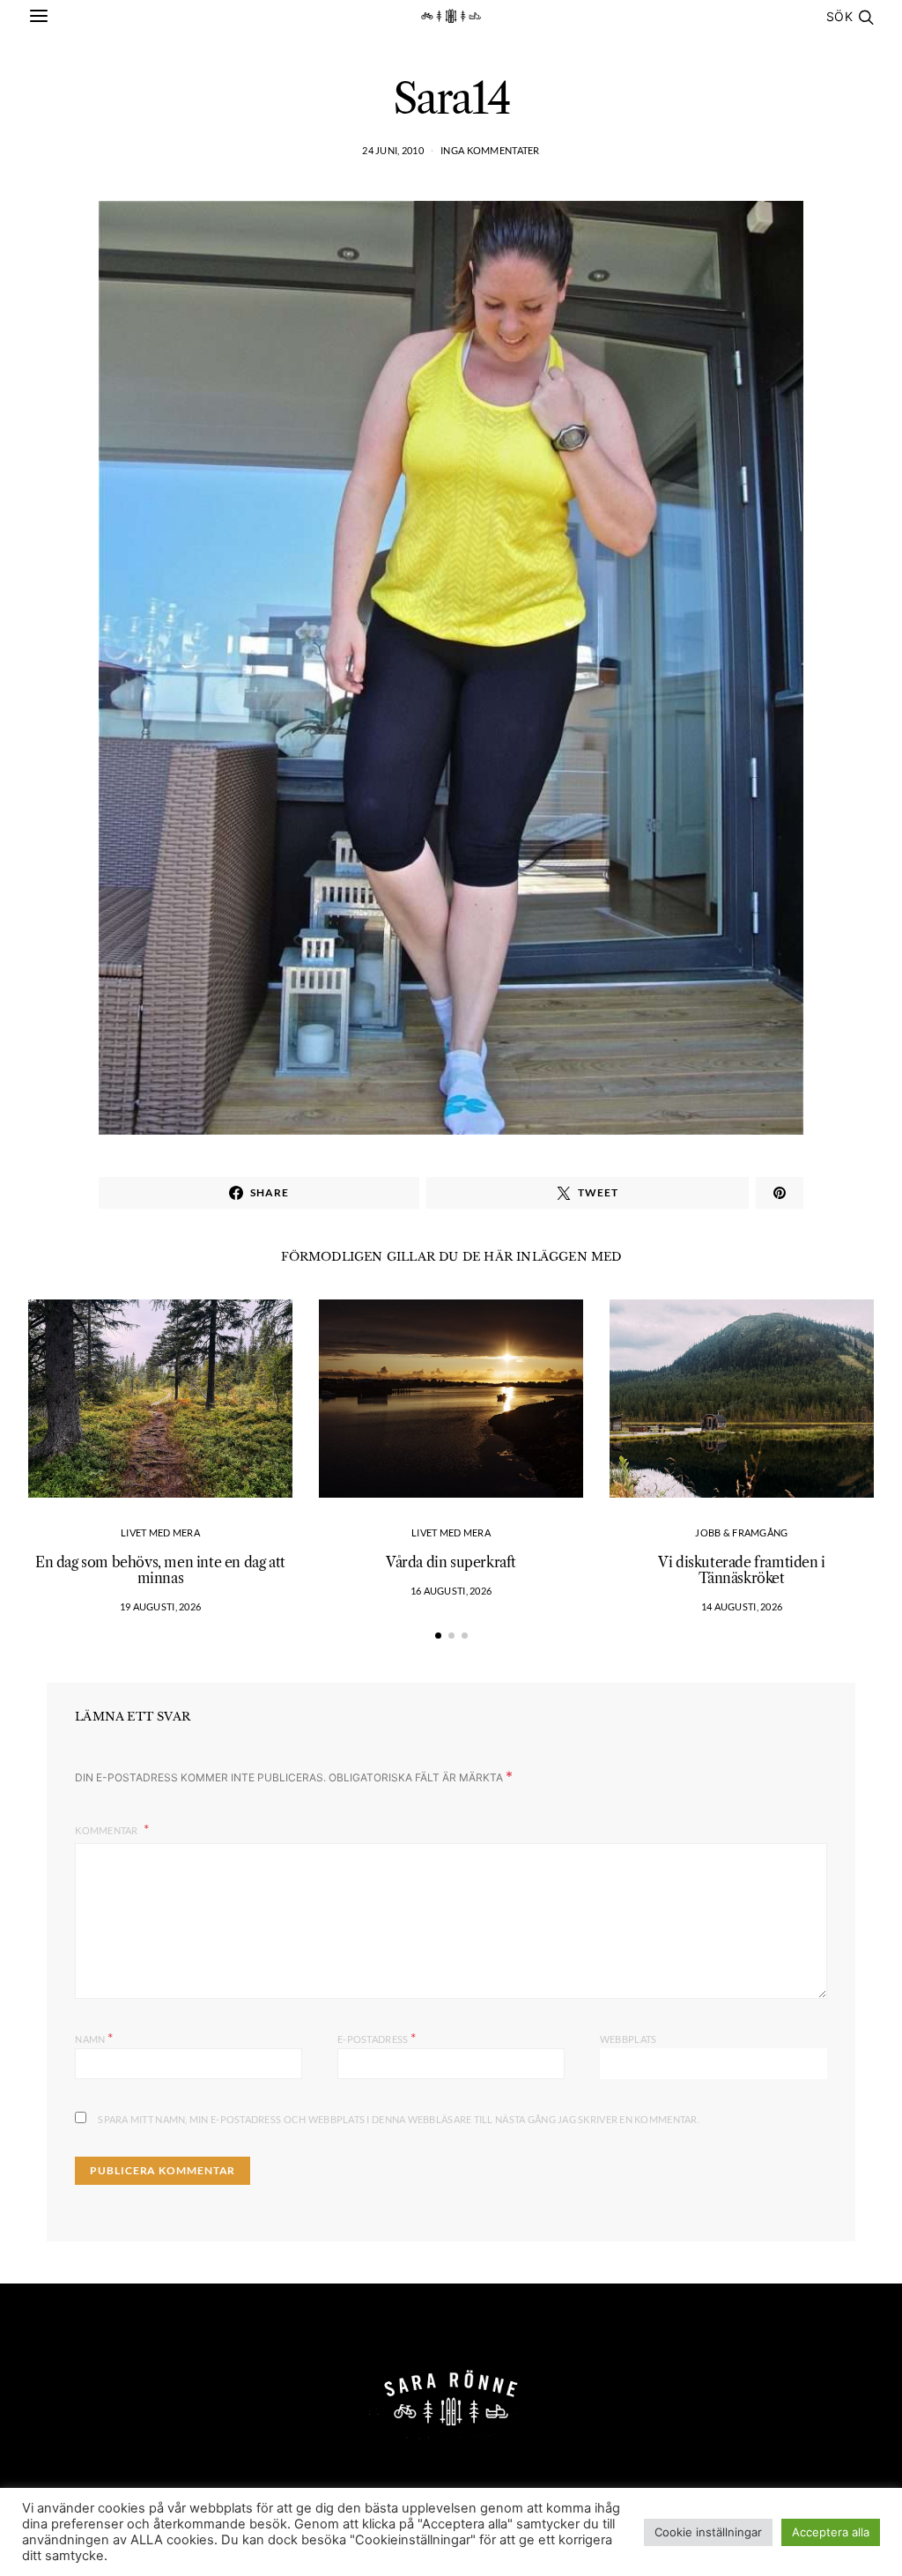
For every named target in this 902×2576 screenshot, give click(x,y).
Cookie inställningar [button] (708, 2532)
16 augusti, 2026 (451, 1591)
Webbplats (628, 2039)
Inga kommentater (490, 150)
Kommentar (107, 1830)
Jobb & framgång (741, 1532)
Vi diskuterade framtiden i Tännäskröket (742, 1570)
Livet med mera (160, 1532)
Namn (94, 2037)
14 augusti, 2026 (742, 1606)
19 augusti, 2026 (160, 1606)
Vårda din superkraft (451, 1562)
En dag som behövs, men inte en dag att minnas (160, 1570)
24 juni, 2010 (393, 150)
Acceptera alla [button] (831, 2532)
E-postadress (377, 2037)
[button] (438, 1636)
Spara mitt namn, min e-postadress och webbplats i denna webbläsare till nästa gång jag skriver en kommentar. (399, 2119)
